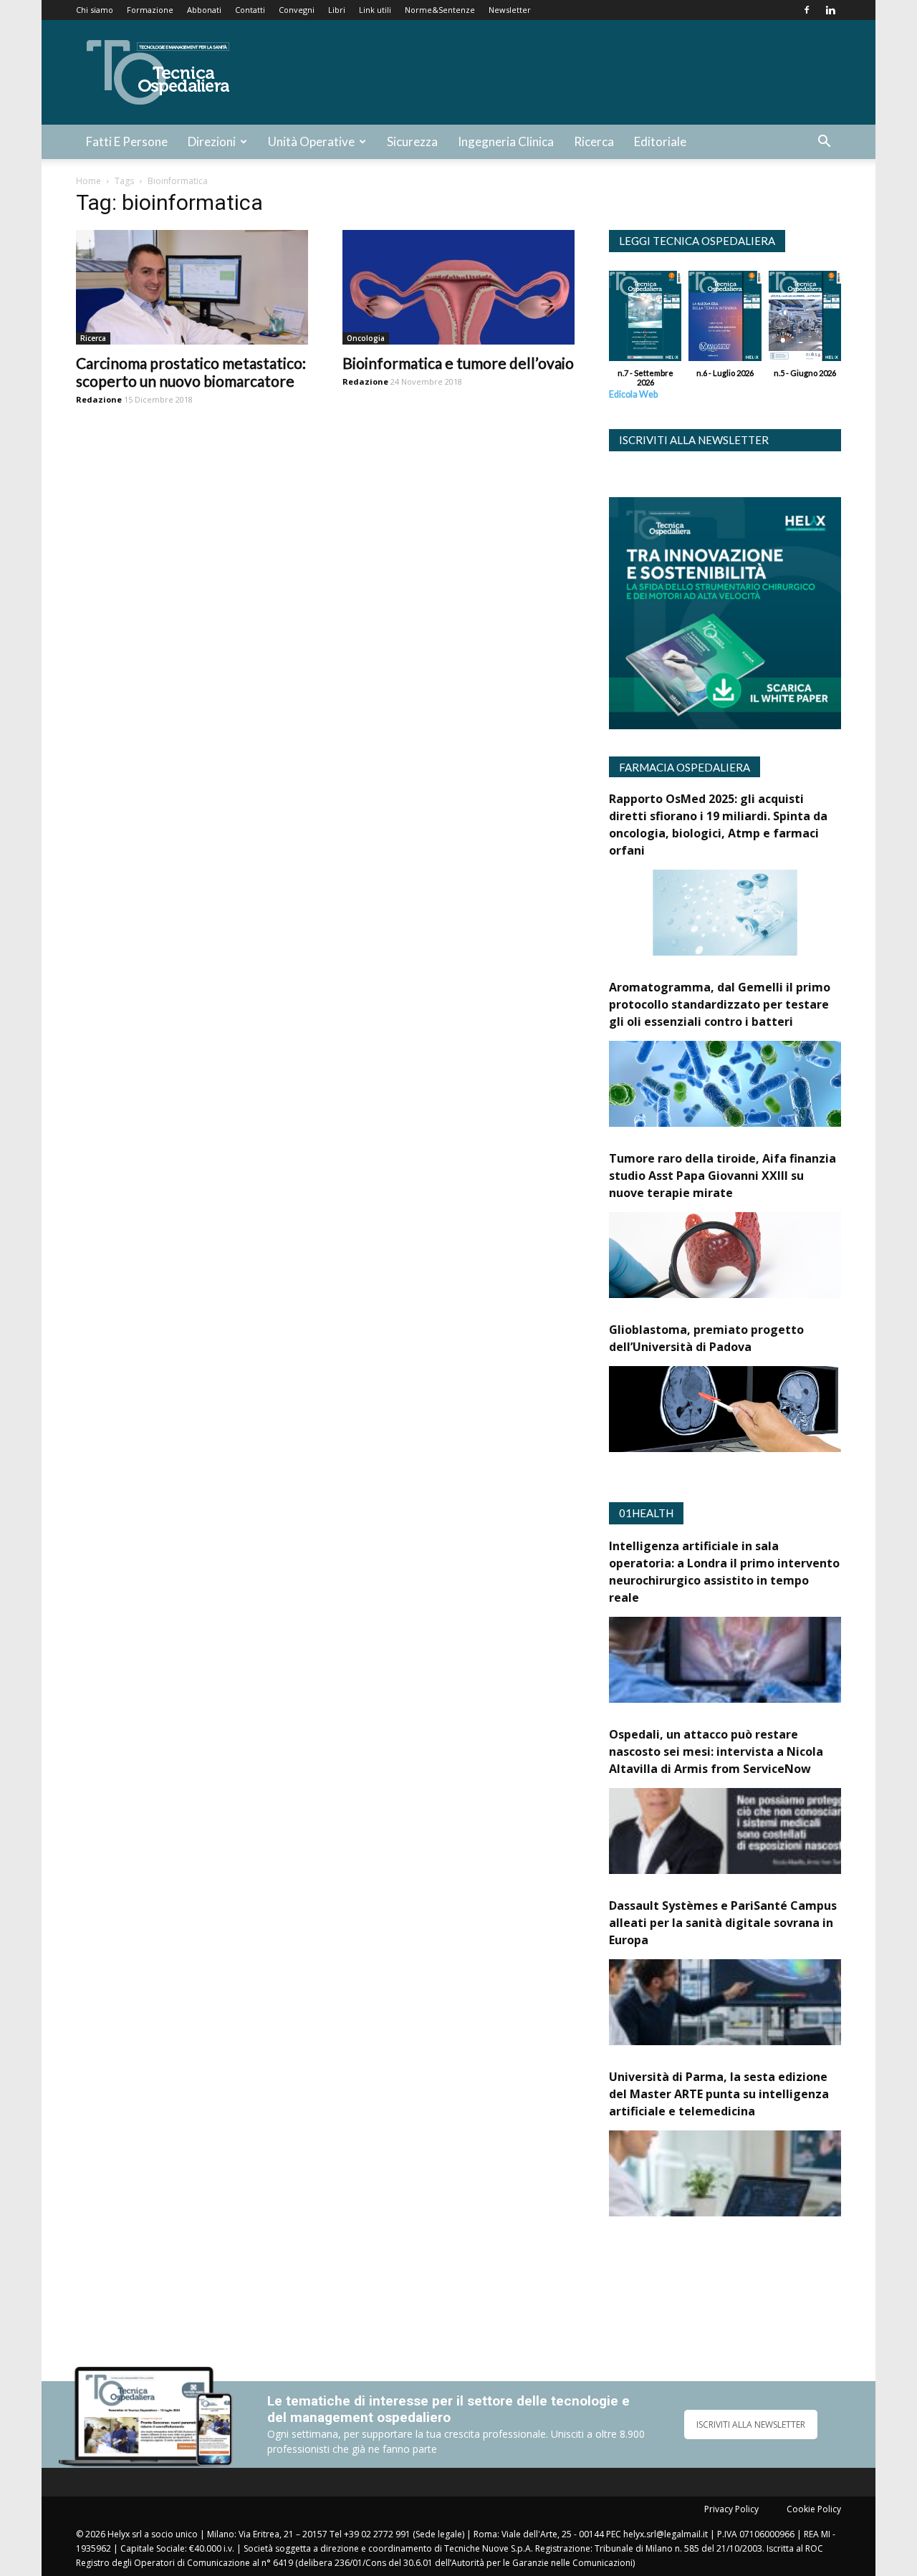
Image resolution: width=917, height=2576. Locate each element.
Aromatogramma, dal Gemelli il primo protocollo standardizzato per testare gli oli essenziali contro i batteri (720, 1004)
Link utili (375, 10)
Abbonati (204, 10)
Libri (337, 10)
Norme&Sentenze (440, 10)
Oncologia (366, 338)
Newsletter (510, 10)
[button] (824, 143)
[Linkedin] (830, 10)
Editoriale (660, 141)
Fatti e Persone (127, 141)
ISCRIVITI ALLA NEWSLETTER (751, 2424)
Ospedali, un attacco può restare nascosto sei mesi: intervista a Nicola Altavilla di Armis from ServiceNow (716, 1751)
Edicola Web (633, 394)
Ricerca (594, 141)
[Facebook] (807, 10)
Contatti (250, 10)
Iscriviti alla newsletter (694, 440)
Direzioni (212, 141)
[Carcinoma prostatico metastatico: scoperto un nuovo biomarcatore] (192, 287)
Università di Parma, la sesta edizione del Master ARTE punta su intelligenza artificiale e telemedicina (719, 2094)
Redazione (99, 399)
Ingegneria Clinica (506, 141)
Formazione (150, 10)
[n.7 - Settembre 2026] (645, 319)
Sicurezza (412, 141)
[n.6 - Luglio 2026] (725, 319)
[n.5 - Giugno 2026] (805, 319)
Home (88, 181)
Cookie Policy (814, 2509)
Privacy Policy (731, 2509)
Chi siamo (95, 10)
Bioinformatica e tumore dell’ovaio (458, 363)
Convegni (297, 10)
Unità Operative (311, 141)
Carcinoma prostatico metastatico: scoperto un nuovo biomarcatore (191, 372)
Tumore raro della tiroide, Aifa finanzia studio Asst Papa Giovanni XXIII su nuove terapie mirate (722, 1176)
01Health (646, 1513)
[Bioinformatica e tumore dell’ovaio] (458, 287)
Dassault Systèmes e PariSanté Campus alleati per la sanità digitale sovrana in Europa (723, 1923)
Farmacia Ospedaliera (685, 767)
